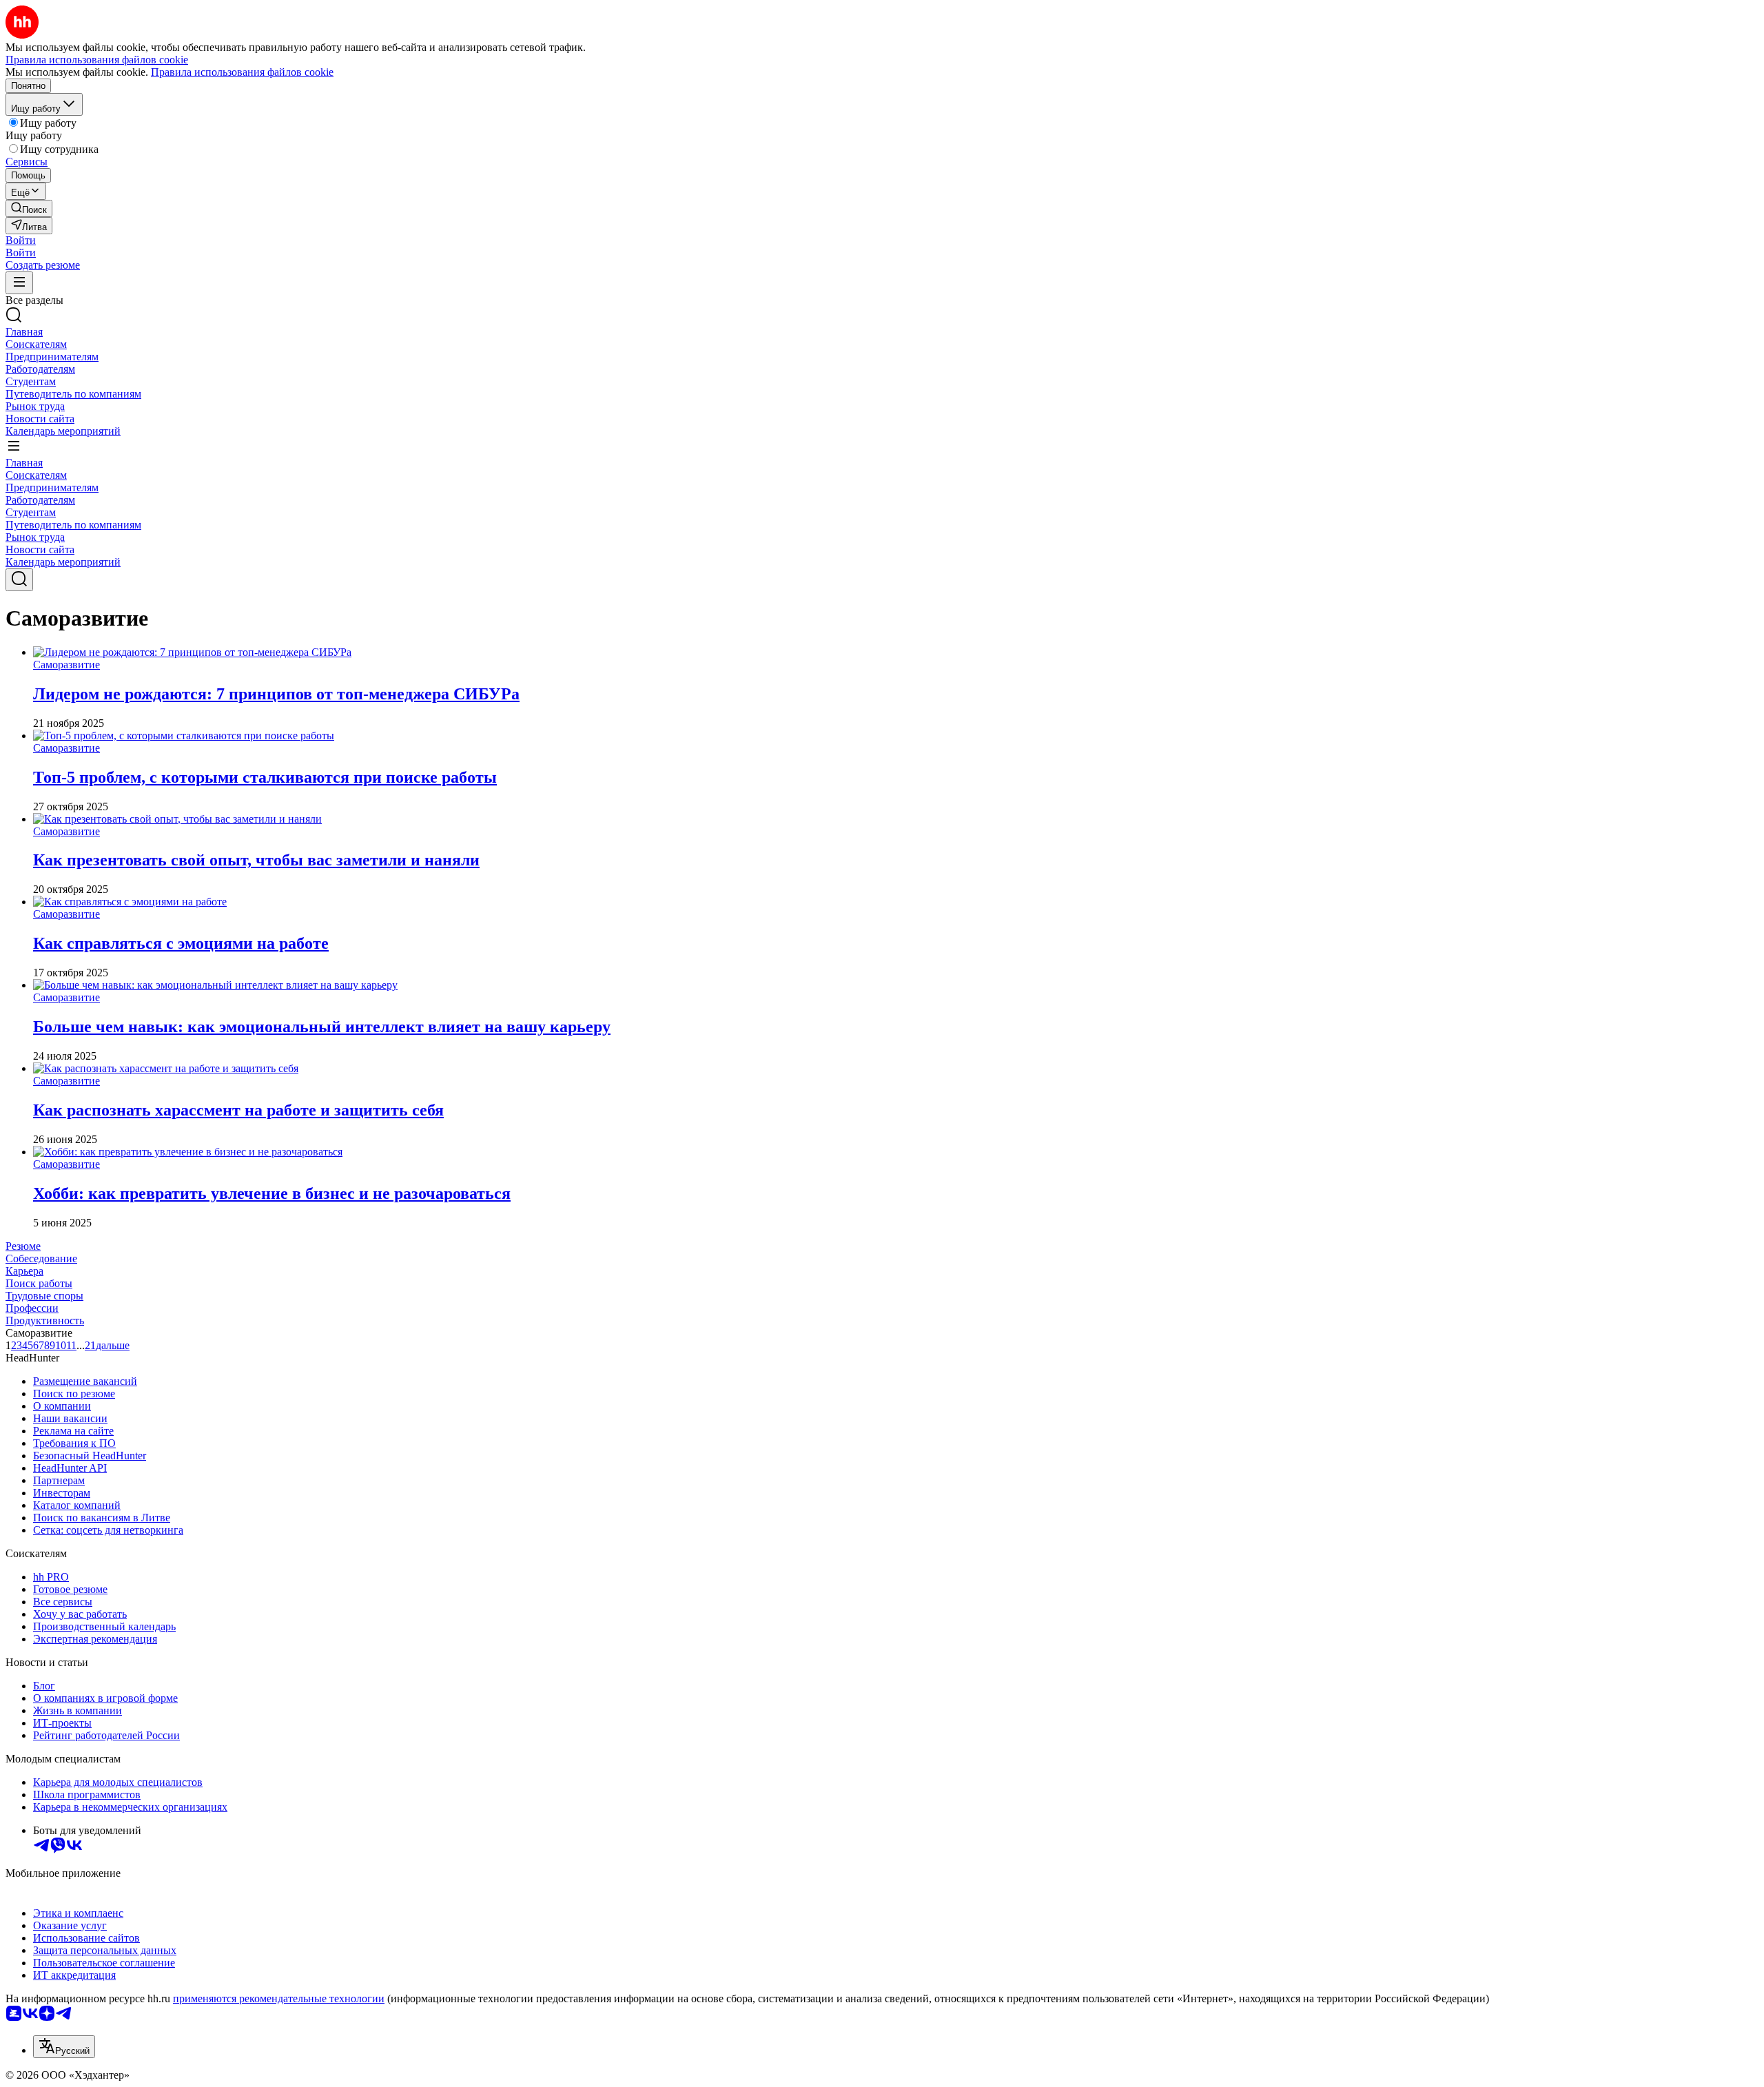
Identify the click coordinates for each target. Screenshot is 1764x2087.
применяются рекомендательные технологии (279, 1998)
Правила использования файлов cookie (242, 72)
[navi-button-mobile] (19, 283)
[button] (21, 240)
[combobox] (64, 2047)
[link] (29, 208)
